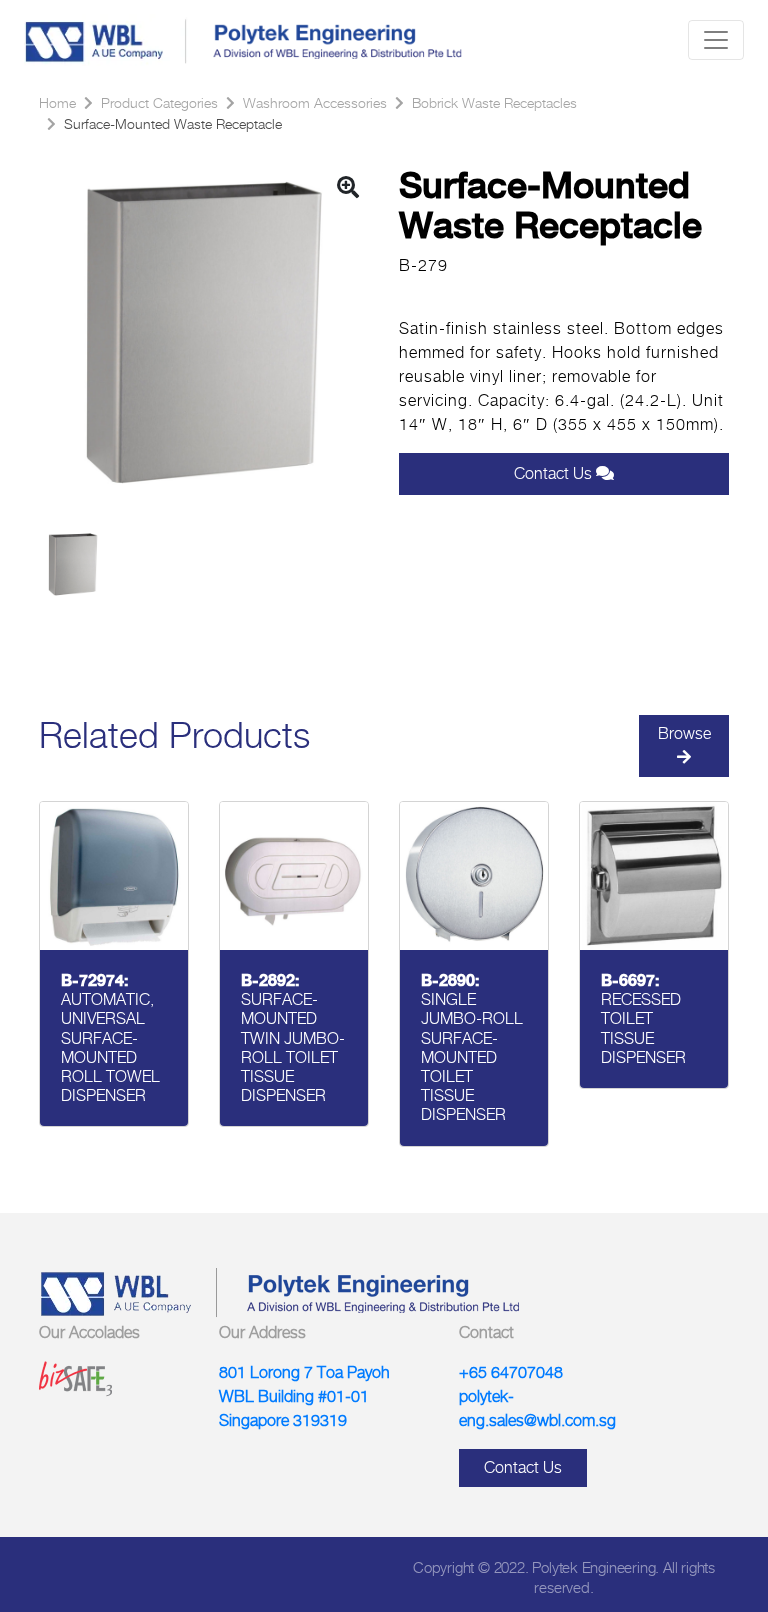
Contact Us (555, 473)
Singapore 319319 (283, 1420)
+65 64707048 (511, 1372)
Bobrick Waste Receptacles (494, 102)
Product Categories (159, 102)
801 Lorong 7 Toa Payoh (304, 1372)
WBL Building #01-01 (294, 1396)
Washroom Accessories (315, 102)
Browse (684, 733)
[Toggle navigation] (716, 40)
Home (57, 102)
